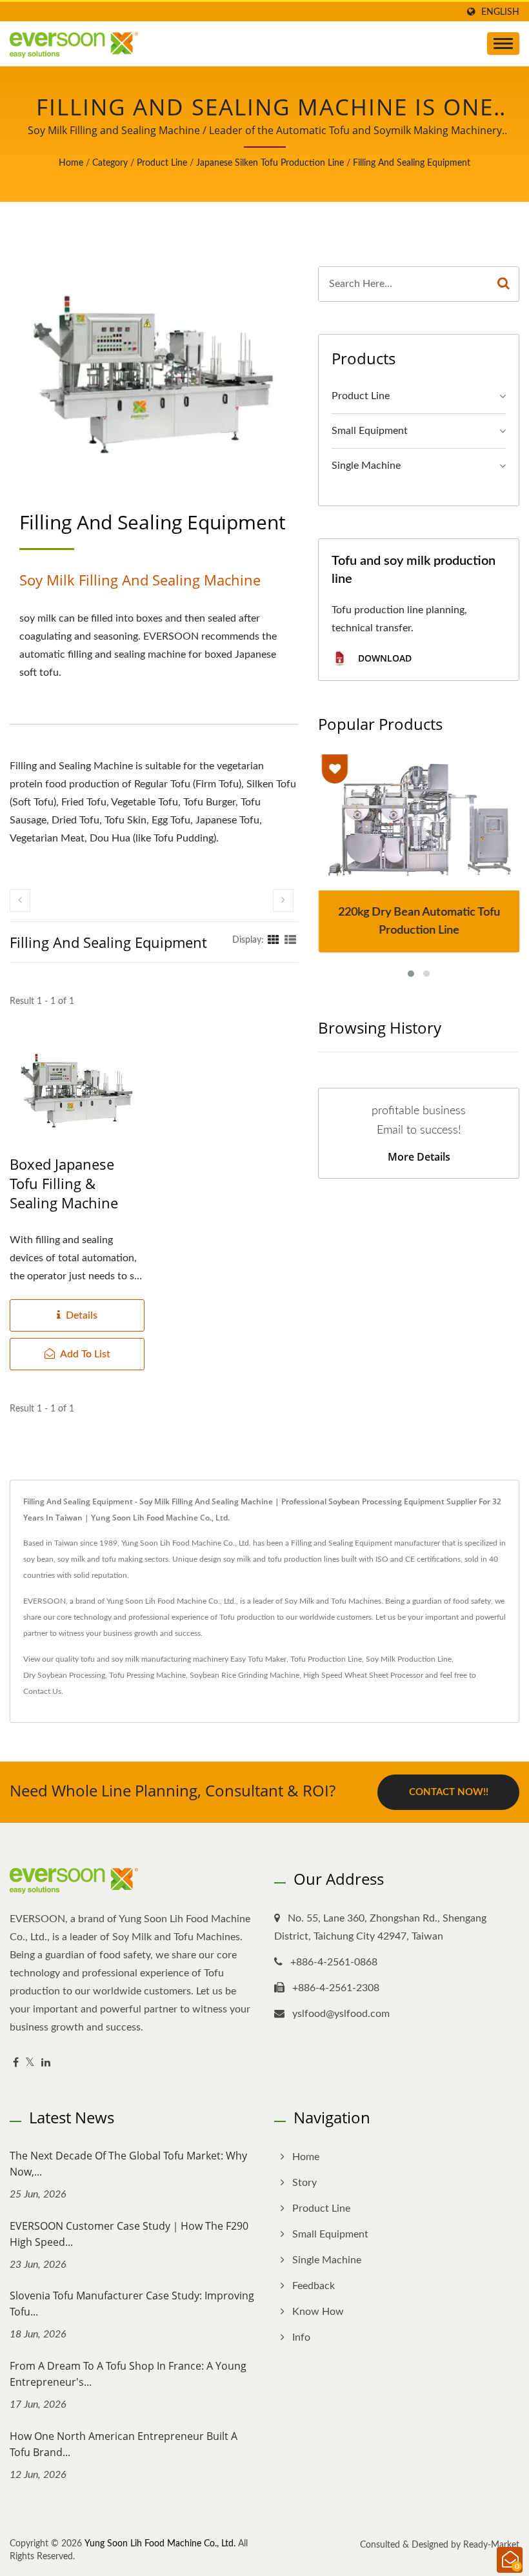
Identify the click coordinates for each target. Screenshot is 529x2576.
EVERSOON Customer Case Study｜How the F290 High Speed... (129, 2234)
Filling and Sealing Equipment (412, 163)
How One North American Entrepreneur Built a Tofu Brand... (124, 2444)
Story (304, 2183)
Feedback (314, 2286)
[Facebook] (16, 2063)
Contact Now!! (449, 1792)
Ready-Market (491, 2545)
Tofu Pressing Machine (147, 1675)
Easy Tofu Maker (258, 1659)
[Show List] (290, 940)
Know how (318, 2312)
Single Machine (366, 466)
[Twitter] (30, 2063)
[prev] (20, 900)
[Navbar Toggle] (503, 44)
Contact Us (42, 1691)
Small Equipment (370, 431)
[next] (283, 900)
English (500, 12)
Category (110, 163)
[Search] (504, 284)
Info (301, 2337)
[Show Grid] (274, 940)
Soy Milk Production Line (409, 1659)
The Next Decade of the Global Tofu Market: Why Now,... (128, 2164)
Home (71, 163)
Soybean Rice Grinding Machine (245, 1675)
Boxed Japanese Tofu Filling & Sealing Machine (64, 1183)
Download (384, 658)
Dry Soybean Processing (64, 1675)
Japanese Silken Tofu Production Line (270, 163)
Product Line (162, 163)
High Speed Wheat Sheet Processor (363, 1675)
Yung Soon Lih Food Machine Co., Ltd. (160, 2544)
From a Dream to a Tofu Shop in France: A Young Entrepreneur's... (128, 2374)
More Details (419, 1157)
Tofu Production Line (326, 1659)
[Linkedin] (46, 2063)
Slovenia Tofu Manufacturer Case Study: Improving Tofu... (132, 2304)
